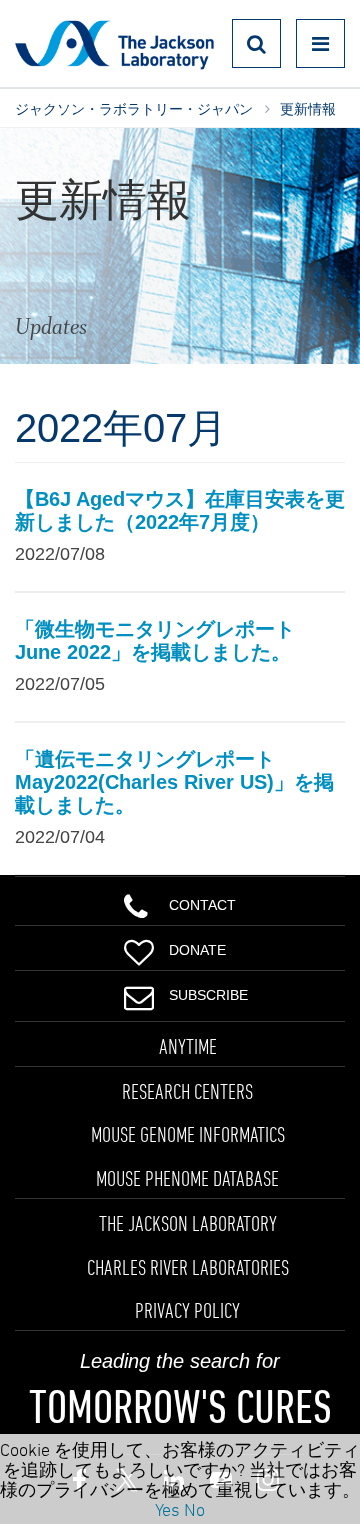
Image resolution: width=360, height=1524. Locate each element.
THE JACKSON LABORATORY (188, 1223)
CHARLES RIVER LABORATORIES (188, 1267)
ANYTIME (188, 1046)
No (194, 1509)
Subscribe (208, 995)
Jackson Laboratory (114, 44)
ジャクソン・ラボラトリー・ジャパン (134, 109)
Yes (167, 1509)
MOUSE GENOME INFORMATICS (188, 1134)
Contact (202, 905)
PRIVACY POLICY (187, 1310)
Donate (197, 950)
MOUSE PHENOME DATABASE (187, 1178)
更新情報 (308, 109)
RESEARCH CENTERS (187, 1091)
